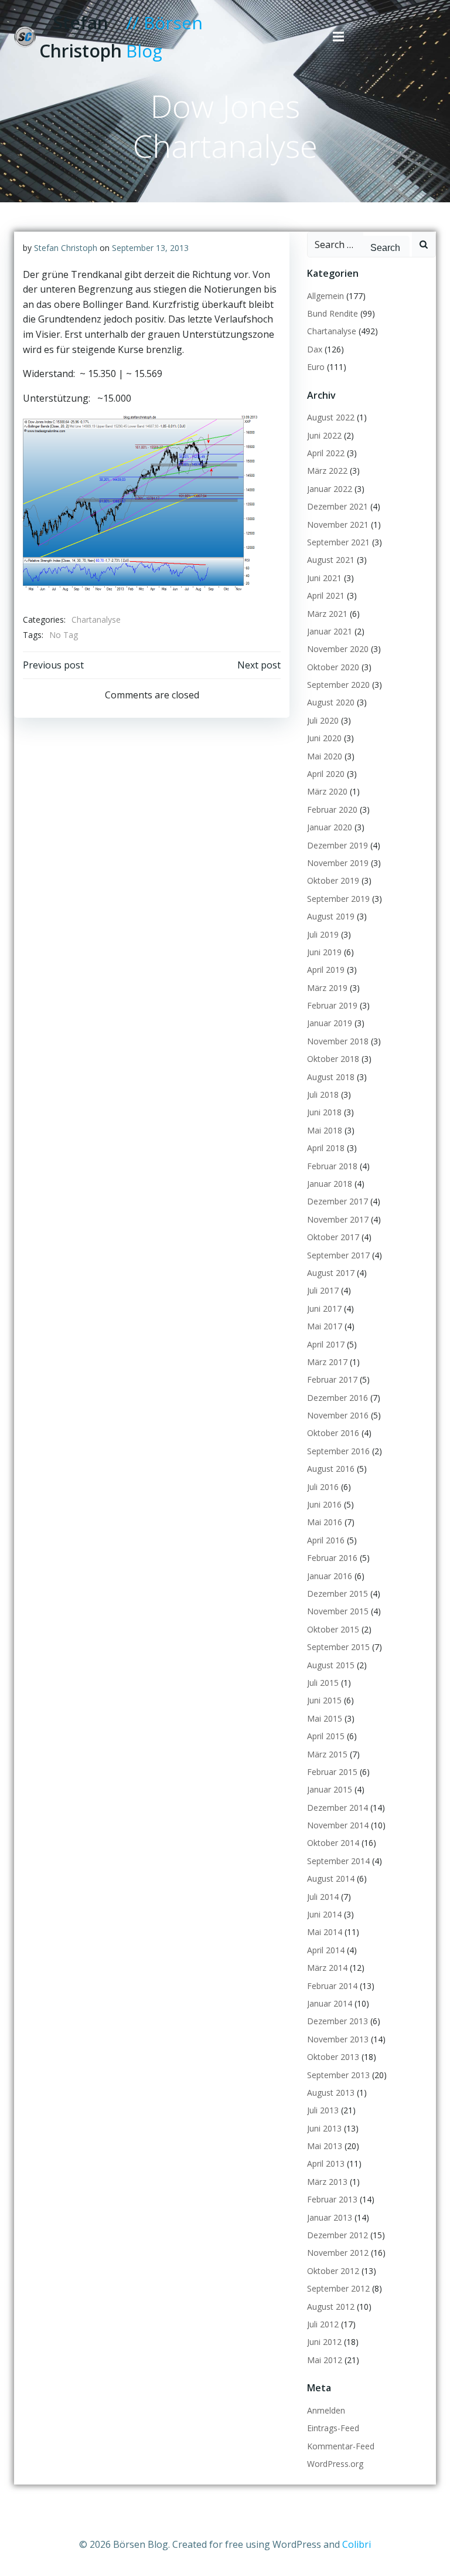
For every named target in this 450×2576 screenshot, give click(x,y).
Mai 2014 (325, 1932)
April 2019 (326, 970)
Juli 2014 (323, 1897)
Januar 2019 (330, 1023)
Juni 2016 (324, 1504)
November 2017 (338, 1219)
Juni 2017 (324, 1309)
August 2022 (331, 417)
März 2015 (327, 1754)
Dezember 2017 (337, 1201)
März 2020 (327, 791)
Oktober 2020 (333, 667)
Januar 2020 (330, 827)
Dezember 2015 (337, 1594)
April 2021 (326, 595)
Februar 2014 (332, 1986)
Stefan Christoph (66, 248)
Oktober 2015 (333, 1629)
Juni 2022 (324, 435)
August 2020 (331, 702)
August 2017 (331, 1273)
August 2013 (331, 2093)
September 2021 (338, 542)
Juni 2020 (324, 738)
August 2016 (331, 1469)
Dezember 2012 (337, 2235)
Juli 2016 (323, 1487)
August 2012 (331, 2307)
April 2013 (326, 2163)
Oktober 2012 (333, 2271)
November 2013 (338, 2039)
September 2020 (338, 685)
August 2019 (331, 916)
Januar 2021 (330, 631)
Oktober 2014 (333, 1843)
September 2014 (338, 1861)
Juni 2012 (324, 2342)
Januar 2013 (330, 2217)
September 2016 (338, 1451)
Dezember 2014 (337, 1808)
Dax (315, 349)
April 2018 (326, 1148)
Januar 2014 (330, 2003)
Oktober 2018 (333, 1059)
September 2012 (338, 2288)
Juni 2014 (324, 1914)
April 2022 (326, 453)
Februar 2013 (332, 2199)
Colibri (357, 2544)
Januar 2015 (330, 1789)
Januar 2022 (330, 489)
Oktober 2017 (333, 1237)
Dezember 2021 (337, 506)
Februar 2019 (332, 1005)
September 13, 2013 (150, 248)
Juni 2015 (324, 1700)
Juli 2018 (323, 1094)
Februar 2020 (332, 810)
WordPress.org (335, 2464)
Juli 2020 (323, 720)
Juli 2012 (323, 2324)
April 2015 (326, 1736)
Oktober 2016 (333, 1433)
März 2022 (327, 471)
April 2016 (326, 1540)
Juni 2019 (324, 952)
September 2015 (338, 1647)
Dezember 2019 (337, 845)
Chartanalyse (96, 620)
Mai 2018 (325, 1130)
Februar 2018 (332, 1166)
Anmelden (326, 2410)
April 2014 (326, 1950)
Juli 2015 (323, 1683)
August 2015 (331, 1665)
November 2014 (338, 1825)
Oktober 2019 (333, 880)
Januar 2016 (330, 1576)
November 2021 (338, 525)
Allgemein (325, 296)
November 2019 (338, 863)
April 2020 (326, 774)
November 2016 (338, 1415)
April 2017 (326, 1344)
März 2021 (327, 614)
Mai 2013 (325, 2146)
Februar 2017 (332, 1379)
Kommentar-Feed (341, 2446)
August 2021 (331, 560)
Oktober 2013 (333, 2057)
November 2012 (338, 2253)
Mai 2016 (325, 1522)
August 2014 (331, 1878)
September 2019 (338, 899)
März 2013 (327, 2182)
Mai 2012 (325, 2360)
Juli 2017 (323, 1290)
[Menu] (339, 37)
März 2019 (327, 988)
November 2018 (338, 1041)
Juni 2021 (324, 578)
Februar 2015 (332, 1772)
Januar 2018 (330, 1184)
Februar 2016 (332, 1558)
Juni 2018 (324, 1112)
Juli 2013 (323, 2110)
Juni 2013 (324, 2128)
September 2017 (338, 1255)
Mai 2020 (325, 756)
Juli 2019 (323, 934)
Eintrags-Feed (333, 2428)
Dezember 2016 (337, 1398)
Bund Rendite (333, 313)
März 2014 (327, 1968)
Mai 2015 (325, 1718)
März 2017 (327, 1362)
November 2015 (338, 1611)
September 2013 (338, 2075)
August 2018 (331, 1077)
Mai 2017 (325, 1326)
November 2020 (338, 649)
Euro (316, 367)
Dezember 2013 (337, 2021)
